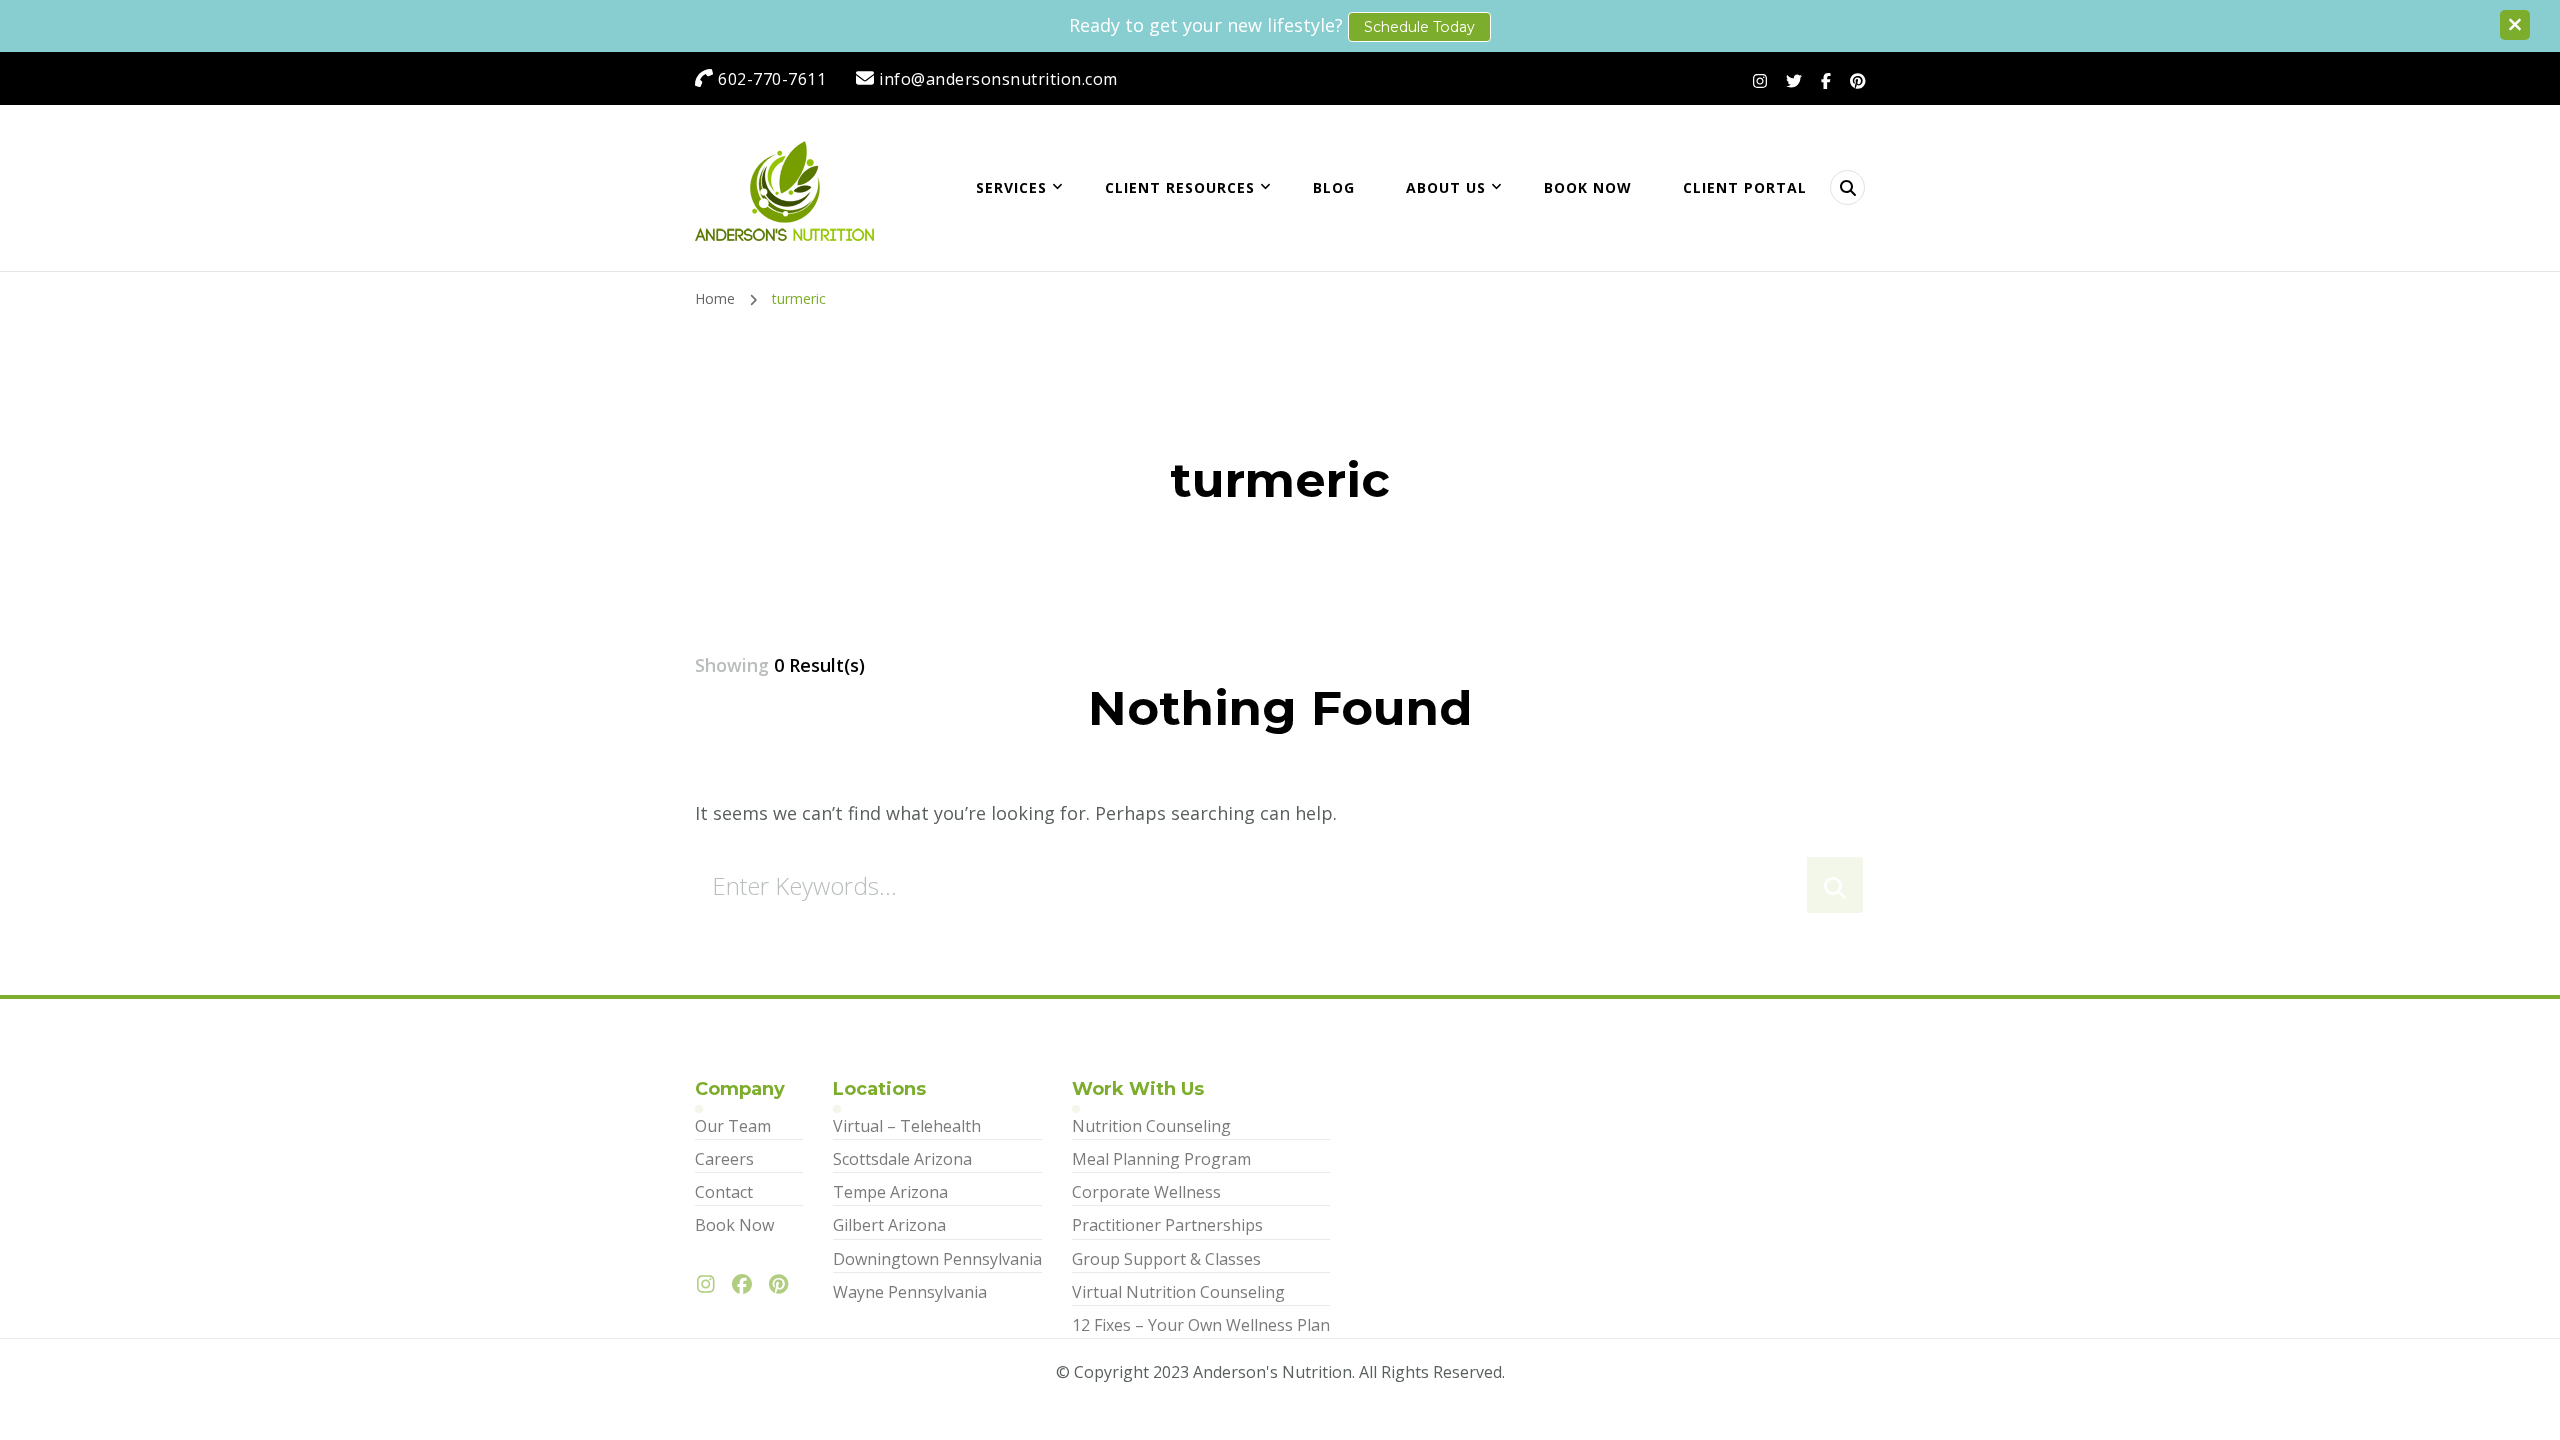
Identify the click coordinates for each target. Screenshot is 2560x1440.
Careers (724, 1159)
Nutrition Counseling (1151, 1126)
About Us (1446, 187)
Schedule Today (1419, 27)
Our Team (733, 1126)
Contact (724, 1192)
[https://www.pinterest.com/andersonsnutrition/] (783, 1285)
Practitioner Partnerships (1167, 1225)
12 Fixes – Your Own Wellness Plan (1201, 1325)
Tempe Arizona (890, 1192)
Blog (1334, 187)
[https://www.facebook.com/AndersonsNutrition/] (747, 1285)
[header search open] (1847, 187)
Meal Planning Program (1161, 1159)
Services (1011, 187)
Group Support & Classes (1166, 1259)
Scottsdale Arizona (902, 1159)
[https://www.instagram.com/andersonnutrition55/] (711, 1285)
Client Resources (1180, 187)
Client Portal (1745, 187)
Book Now (1588, 187)
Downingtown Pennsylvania (937, 1259)
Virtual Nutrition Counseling (1178, 1292)
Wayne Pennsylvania (910, 1292)
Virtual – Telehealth (907, 1126)
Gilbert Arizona (889, 1225)
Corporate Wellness (1146, 1192)
